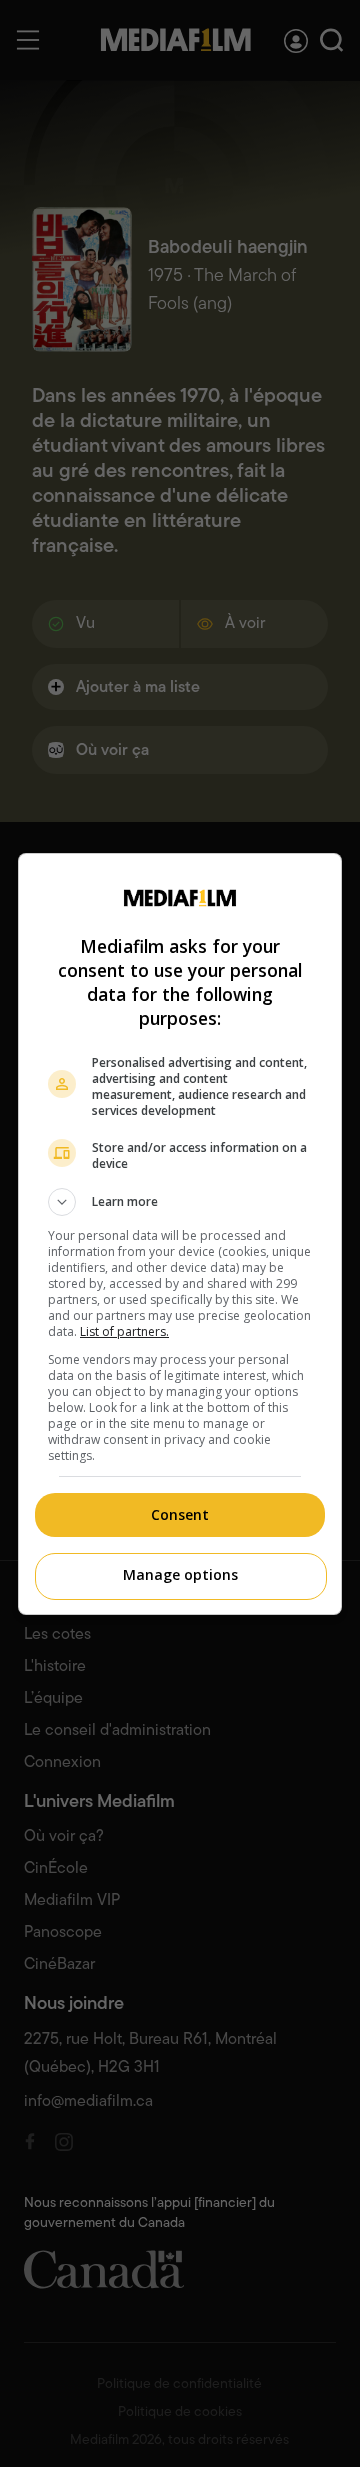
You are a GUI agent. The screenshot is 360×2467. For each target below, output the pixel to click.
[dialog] (180, 1234)
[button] (180, 1202)
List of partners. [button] (124, 1331)
